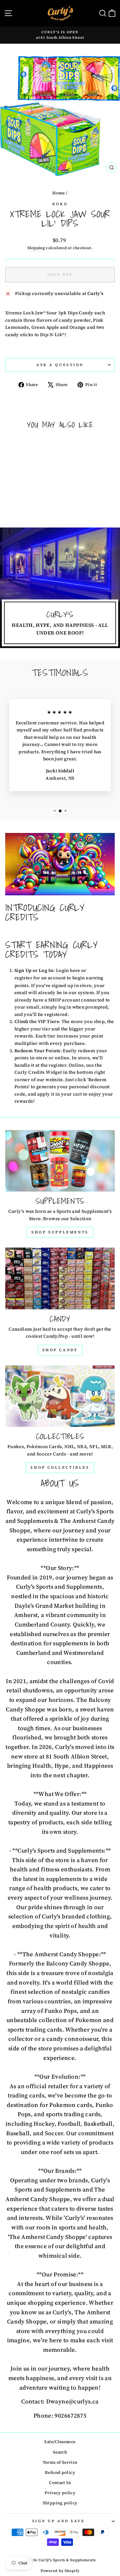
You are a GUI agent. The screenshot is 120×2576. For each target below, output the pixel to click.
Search (60, 2452)
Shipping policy (60, 2503)
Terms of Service (60, 2462)
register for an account (40, 978)
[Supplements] (60, 1161)
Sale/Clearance (60, 2442)
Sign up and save (59, 2521)
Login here (68, 970)
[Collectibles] (60, 1396)
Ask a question (60, 365)
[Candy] (60, 1278)
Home (58, 193)
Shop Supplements (60, 1232)
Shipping (36, 248)
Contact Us (60, 2483)
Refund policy (60, 2472)
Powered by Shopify (60, 2571)
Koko (60, 204)
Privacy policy (60, 2493)
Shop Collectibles (60, 1467)
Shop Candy (60, 1350)
